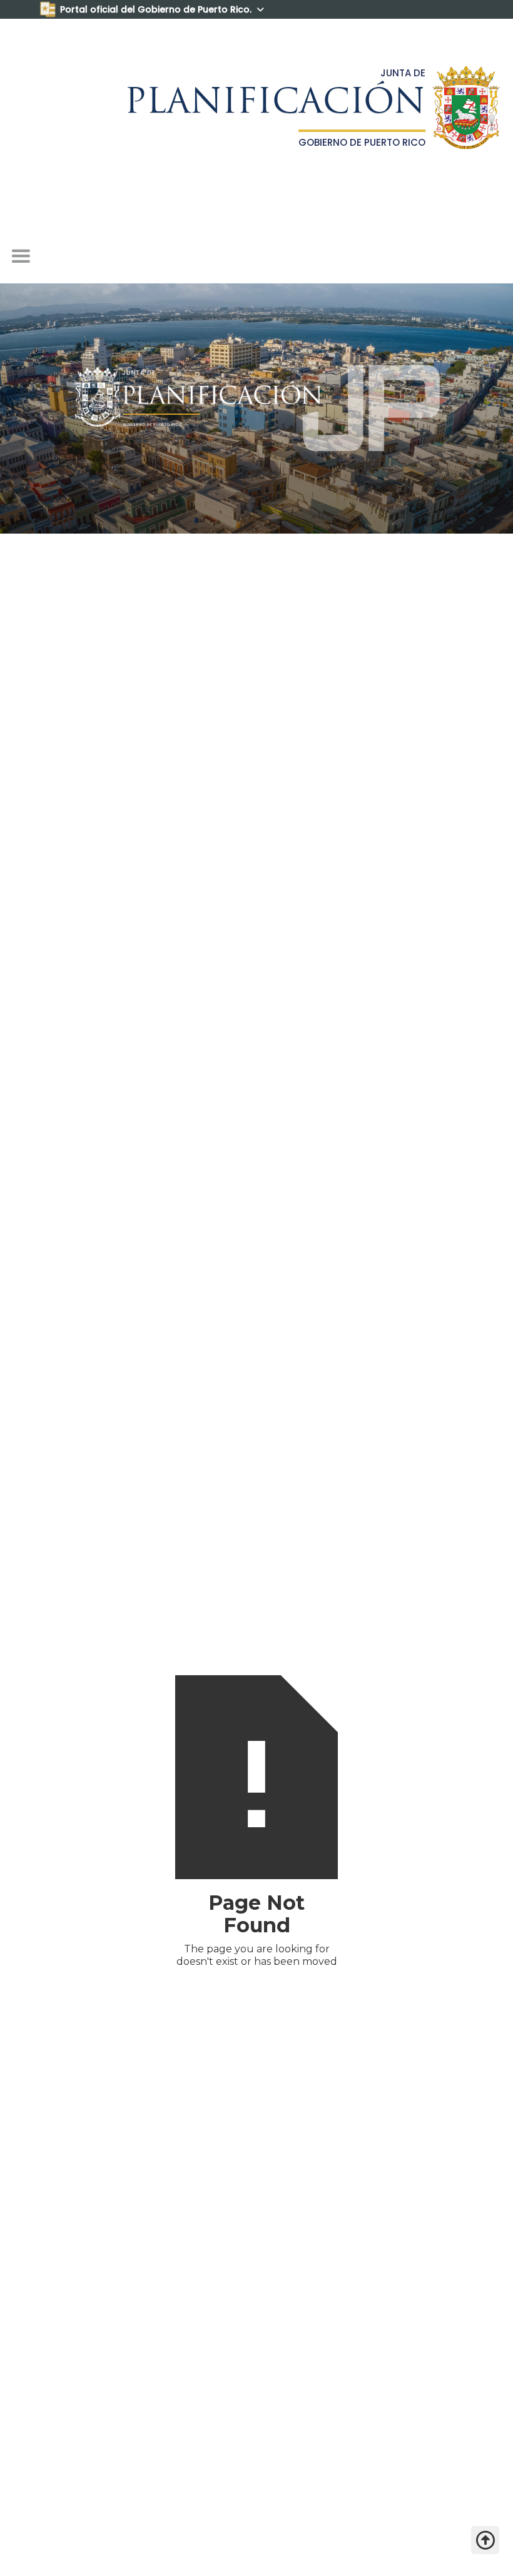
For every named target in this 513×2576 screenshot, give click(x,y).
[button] (21, 256)
